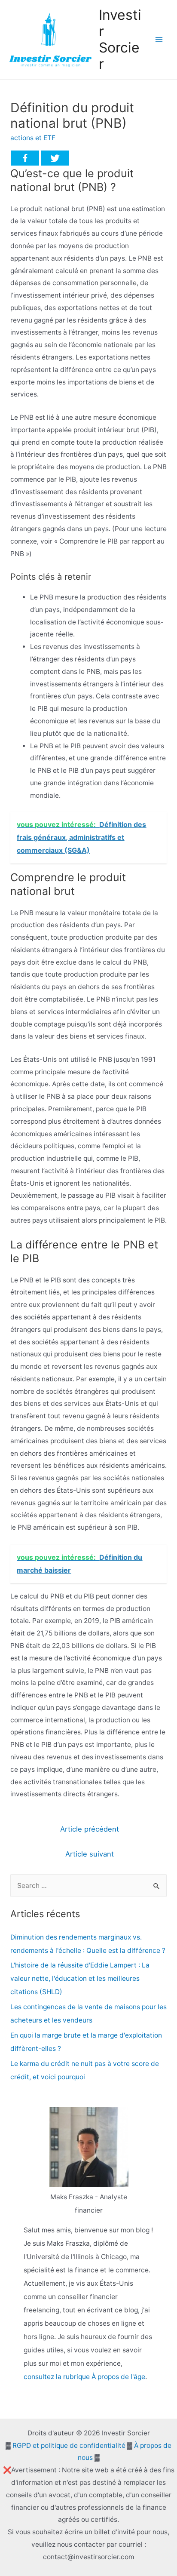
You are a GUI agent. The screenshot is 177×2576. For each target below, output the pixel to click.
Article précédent (90, 1829)
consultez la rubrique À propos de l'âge (84, 2377)
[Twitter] (55, 158)
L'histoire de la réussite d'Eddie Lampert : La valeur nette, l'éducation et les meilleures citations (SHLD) (80, 1978)
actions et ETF (33, 138)
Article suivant (90, 1854)
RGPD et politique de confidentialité (69, 2445)
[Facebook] (25, 158)
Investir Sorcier (120, 40)
